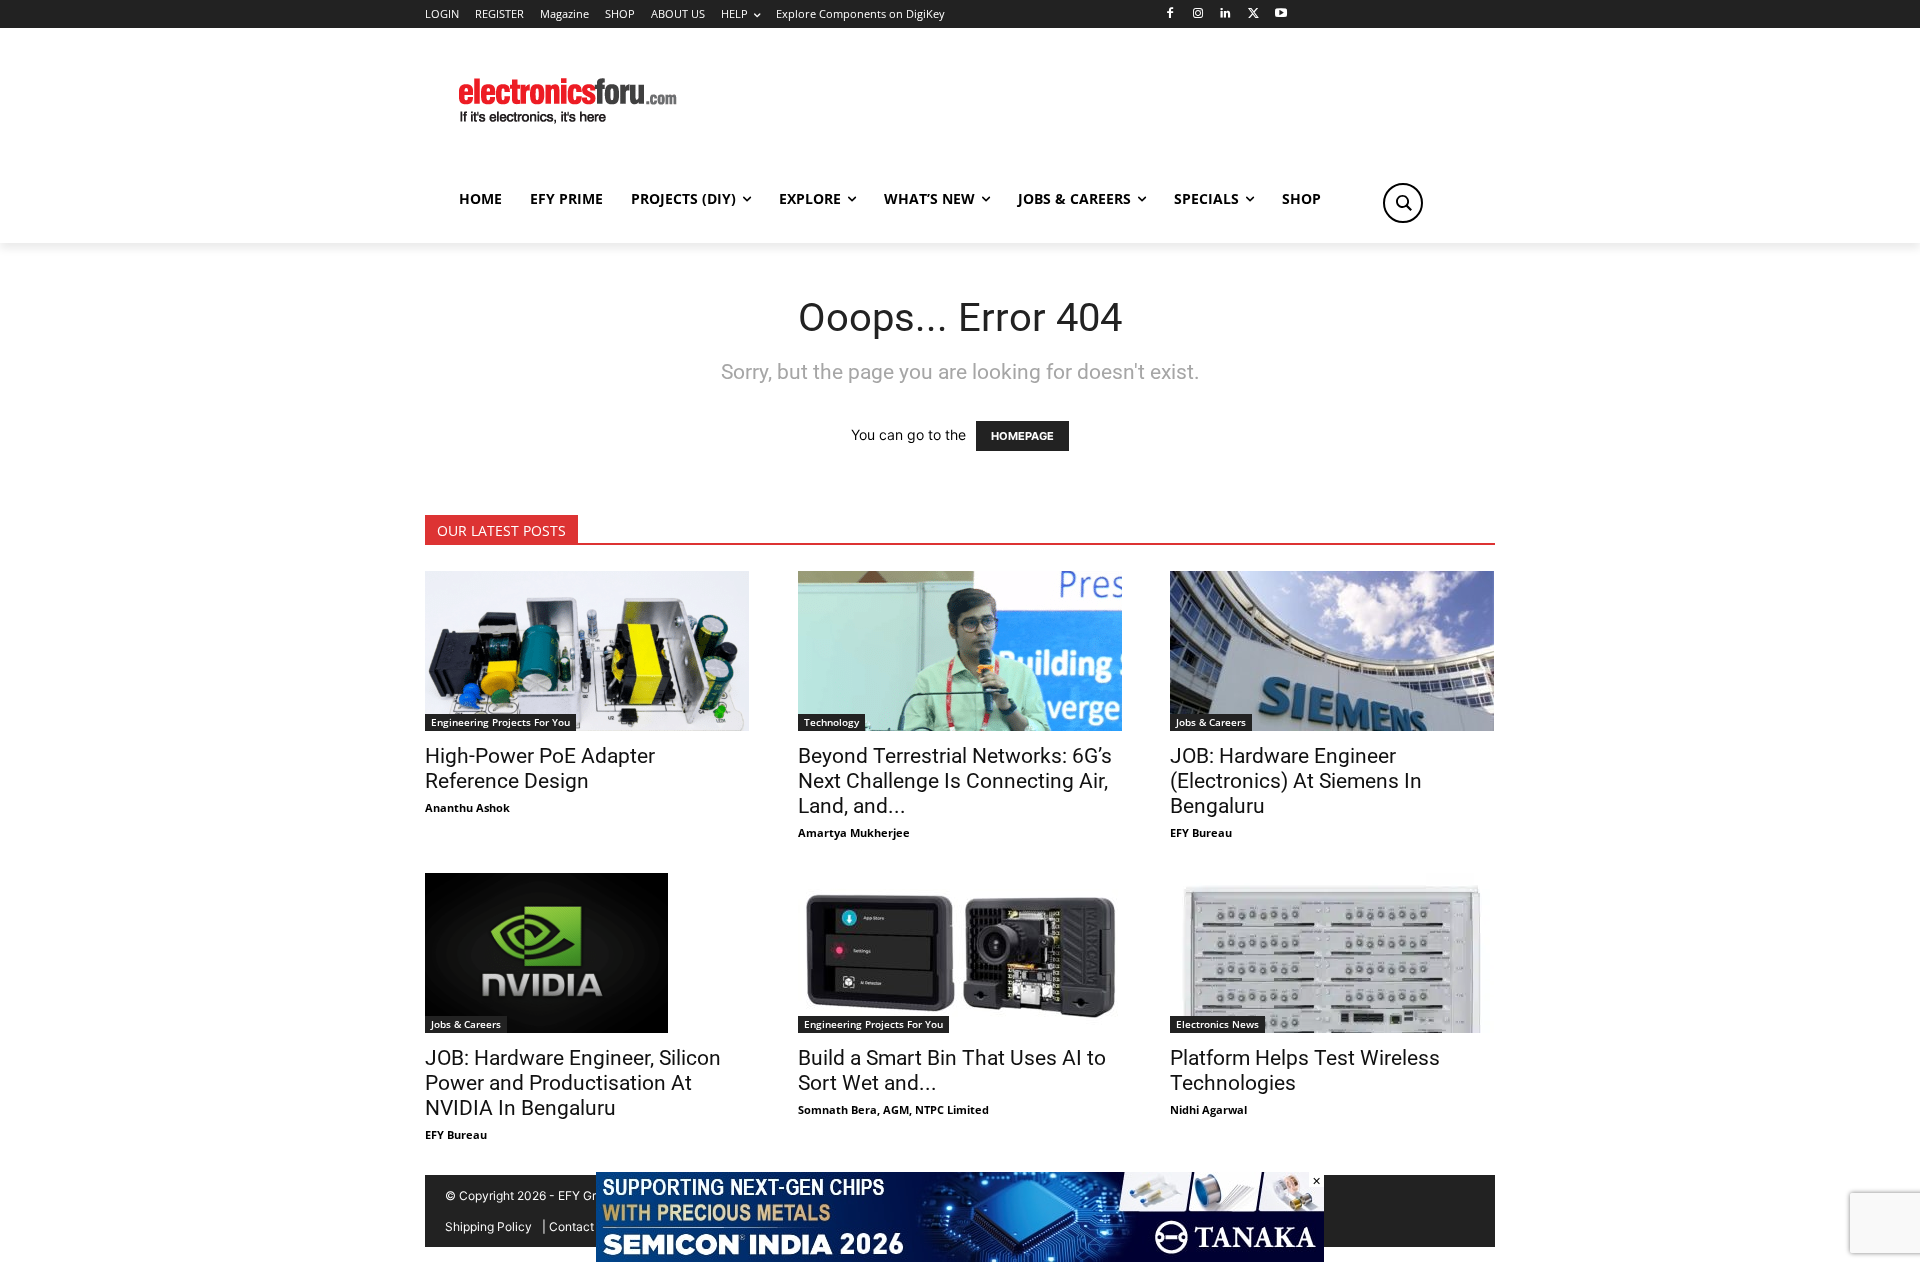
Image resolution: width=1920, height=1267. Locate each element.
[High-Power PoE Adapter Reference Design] (587, 651)
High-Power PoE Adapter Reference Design (540, 768)
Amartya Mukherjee (854, 832)
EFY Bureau (1201, 832)
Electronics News (1217, 1024)
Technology (831, 722)
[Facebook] (1169, 14)
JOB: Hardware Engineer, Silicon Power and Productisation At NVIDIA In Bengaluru (573, 1083)
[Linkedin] (1225, 14)
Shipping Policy (488, 1226)
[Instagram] (1197, 14)
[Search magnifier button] (1403, 203)
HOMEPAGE (1022, 436)
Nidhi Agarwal (1208, 1109)
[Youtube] (1281, 14)
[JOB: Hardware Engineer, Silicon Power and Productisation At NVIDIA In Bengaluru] (587, 953)
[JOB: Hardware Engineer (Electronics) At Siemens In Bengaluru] (1332, 651)
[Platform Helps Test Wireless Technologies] (1332, 953)
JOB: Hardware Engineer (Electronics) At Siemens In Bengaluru (1296, 781)
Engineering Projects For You (500, 722)
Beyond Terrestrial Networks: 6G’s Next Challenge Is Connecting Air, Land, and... (955, 781)
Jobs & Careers (1211, 722)
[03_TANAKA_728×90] (960, 1256)
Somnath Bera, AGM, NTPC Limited (893, 1109)
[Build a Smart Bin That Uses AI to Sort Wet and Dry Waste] (960, 953)
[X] (1253, 14)
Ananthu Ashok (467, 807)
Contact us (579, 1226)
